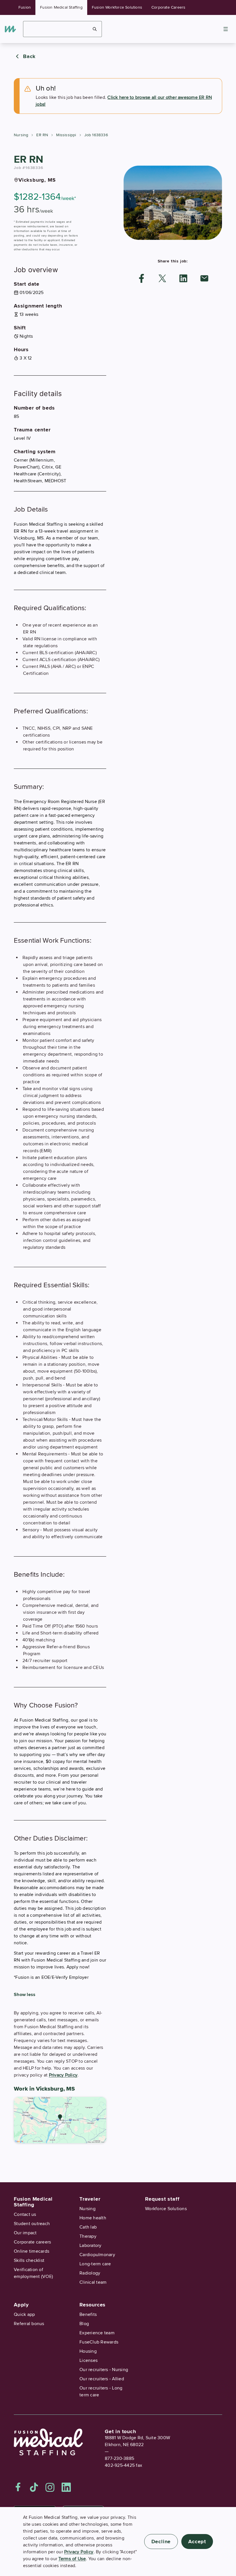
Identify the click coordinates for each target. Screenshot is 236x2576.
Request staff (162, 2199)
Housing (88, 2351)
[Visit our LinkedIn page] (66, 2487)
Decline (161, 2542)
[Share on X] (162, 278)
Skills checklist (29, 2260)
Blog (84, 2324)
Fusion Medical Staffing (61, 7)
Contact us (25, 2214)
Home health (93, 2218)
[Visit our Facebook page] (18, 2487)
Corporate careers (32, 2242)
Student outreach (32, 2224)
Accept (197, 2542)
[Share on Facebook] (142, 278)
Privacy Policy (63, 2075)
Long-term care (95, 2264)
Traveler (90, 2199)
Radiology (90, 2273)
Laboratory (91, 2245)
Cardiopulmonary (97, 2255)
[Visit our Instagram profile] (50, 2487)
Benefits (88, 2314)
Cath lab (88, 2227)
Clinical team (93, 2282)
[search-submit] (95, 29)
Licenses (88, 2360)
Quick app (24, 2314)
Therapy (88, 2236)
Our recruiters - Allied (102, 2379)
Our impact (25, 2233)
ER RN (42, 135)
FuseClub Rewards (99, 2342)
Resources (93, 2305)
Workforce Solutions (166, 2209)
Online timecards (32, 2251)
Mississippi (66, 135)
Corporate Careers (168, 7)
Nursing (21, 135)
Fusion (25, 7)
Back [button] (29, 56)
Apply (21, 2305)
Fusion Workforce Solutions (117, 7)
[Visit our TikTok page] (34, 2487)
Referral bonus (29, 2324)
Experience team (97, 2333)
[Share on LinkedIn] (183, 278)
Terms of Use (72, 2559)
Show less (25, 1995)
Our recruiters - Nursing (104, 2370)
